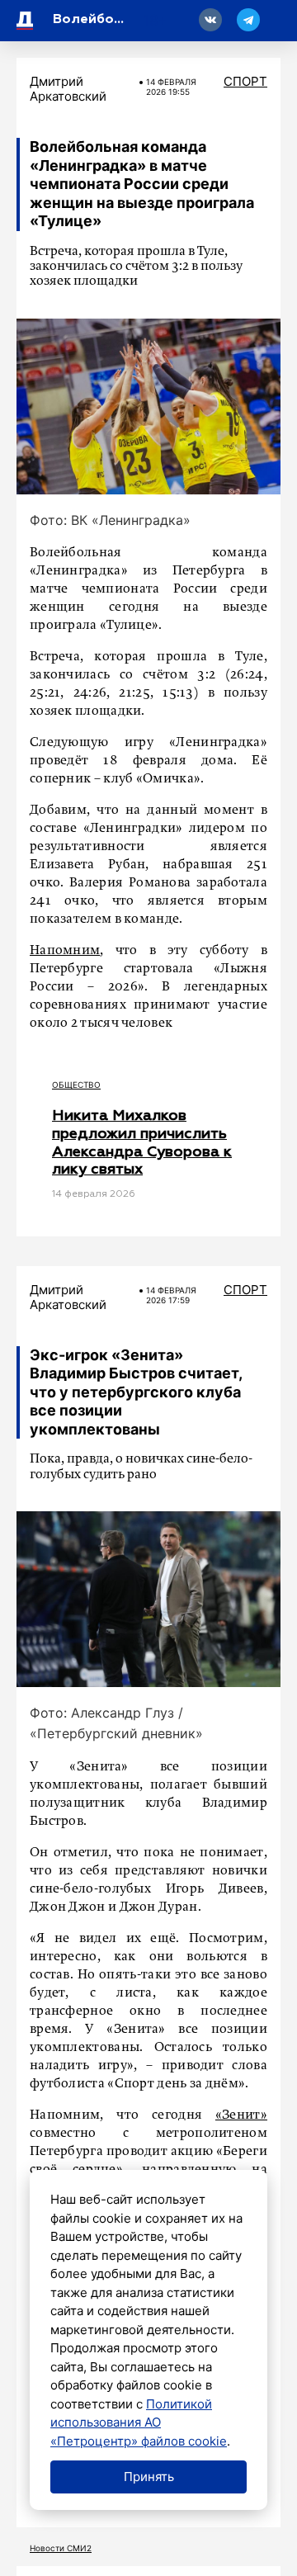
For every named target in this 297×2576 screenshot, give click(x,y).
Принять (149, 2477)
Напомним (65, 951)
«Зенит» (241, 2115)
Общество (76, 1085)
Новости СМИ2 (61, 2548)
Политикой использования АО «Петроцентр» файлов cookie (139, 2422)
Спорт (245, 81)
